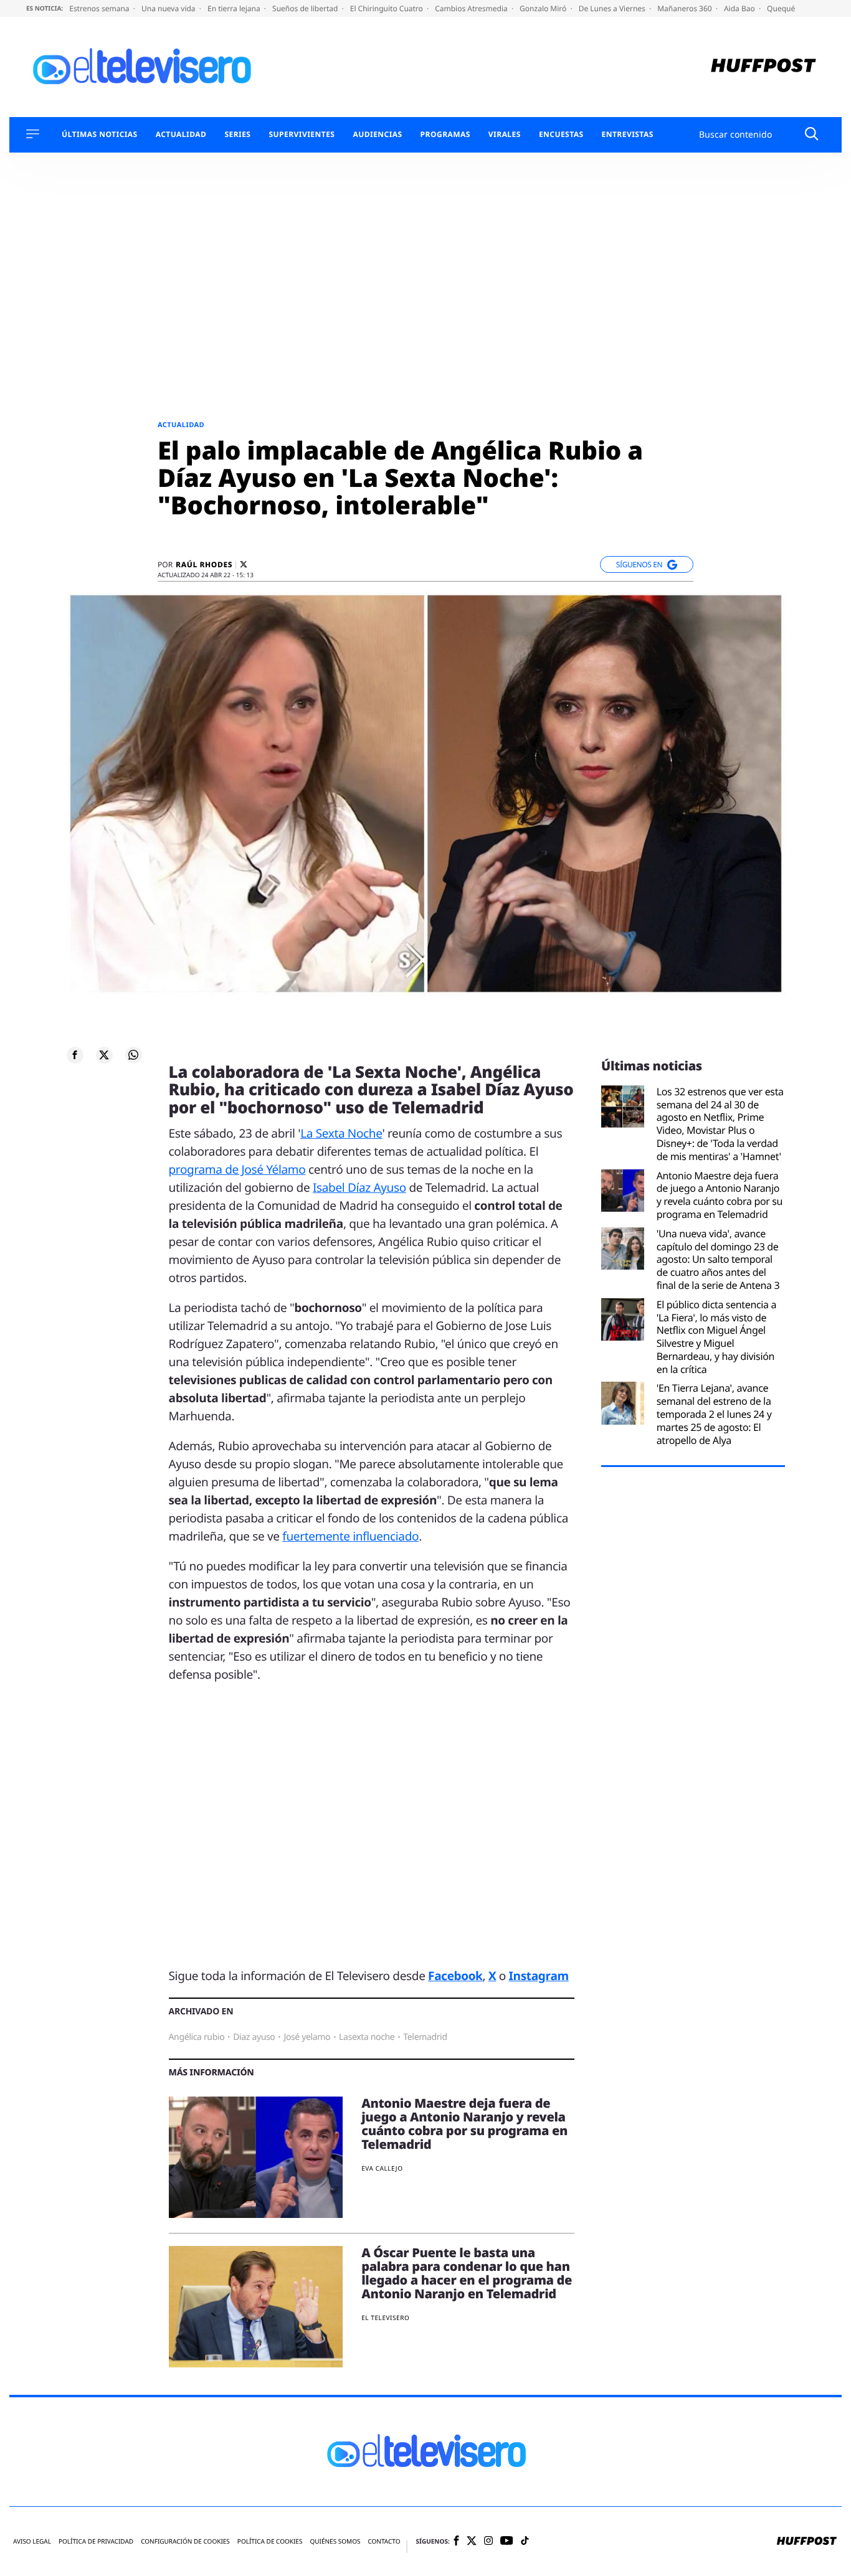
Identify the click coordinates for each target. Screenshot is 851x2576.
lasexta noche (367, 2037)
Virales (505, 134)
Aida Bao (740, 8)
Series (237, 134)
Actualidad (181, 134)
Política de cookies (270, 2541)
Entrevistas (628, 134)
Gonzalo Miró (544, 8)
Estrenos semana (100, 8)
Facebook (455, 1976)
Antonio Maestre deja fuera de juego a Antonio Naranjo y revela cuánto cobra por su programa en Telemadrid (464, 2124)
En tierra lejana (235, 8)
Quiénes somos (335, 2541)
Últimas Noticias (100, 134)
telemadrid (425, 2037)
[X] (244, 564)
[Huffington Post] (763, 67)
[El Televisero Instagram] (488, 2541)
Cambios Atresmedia (472, 8)
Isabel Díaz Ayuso (359, 1187)
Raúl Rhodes (204, 565)
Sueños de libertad (306, 8)
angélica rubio (197, 2037)
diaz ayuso (254, 2037)
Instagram (539, 1976)
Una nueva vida (169, 8)
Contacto (384, 2541)
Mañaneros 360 (686, 8)
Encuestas (561, 134)
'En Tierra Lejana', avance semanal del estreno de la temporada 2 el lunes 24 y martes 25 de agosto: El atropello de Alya (714, 1414)
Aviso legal (32, 2541)
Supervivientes (302, 134)
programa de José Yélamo (237, 1169)
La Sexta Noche (341, 1133)
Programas (445, 134)
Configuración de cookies (185, 2541)
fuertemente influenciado (350, 1536)
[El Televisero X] (472, 2542)
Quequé (781, 8)
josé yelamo (307, 2037)
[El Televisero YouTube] (507, 2541)
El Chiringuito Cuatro (387, 8)
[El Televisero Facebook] (456, 2541)
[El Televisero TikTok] (525, 2541)
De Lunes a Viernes (613, 8)
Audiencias (377, 134)
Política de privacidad (96, 2541)
